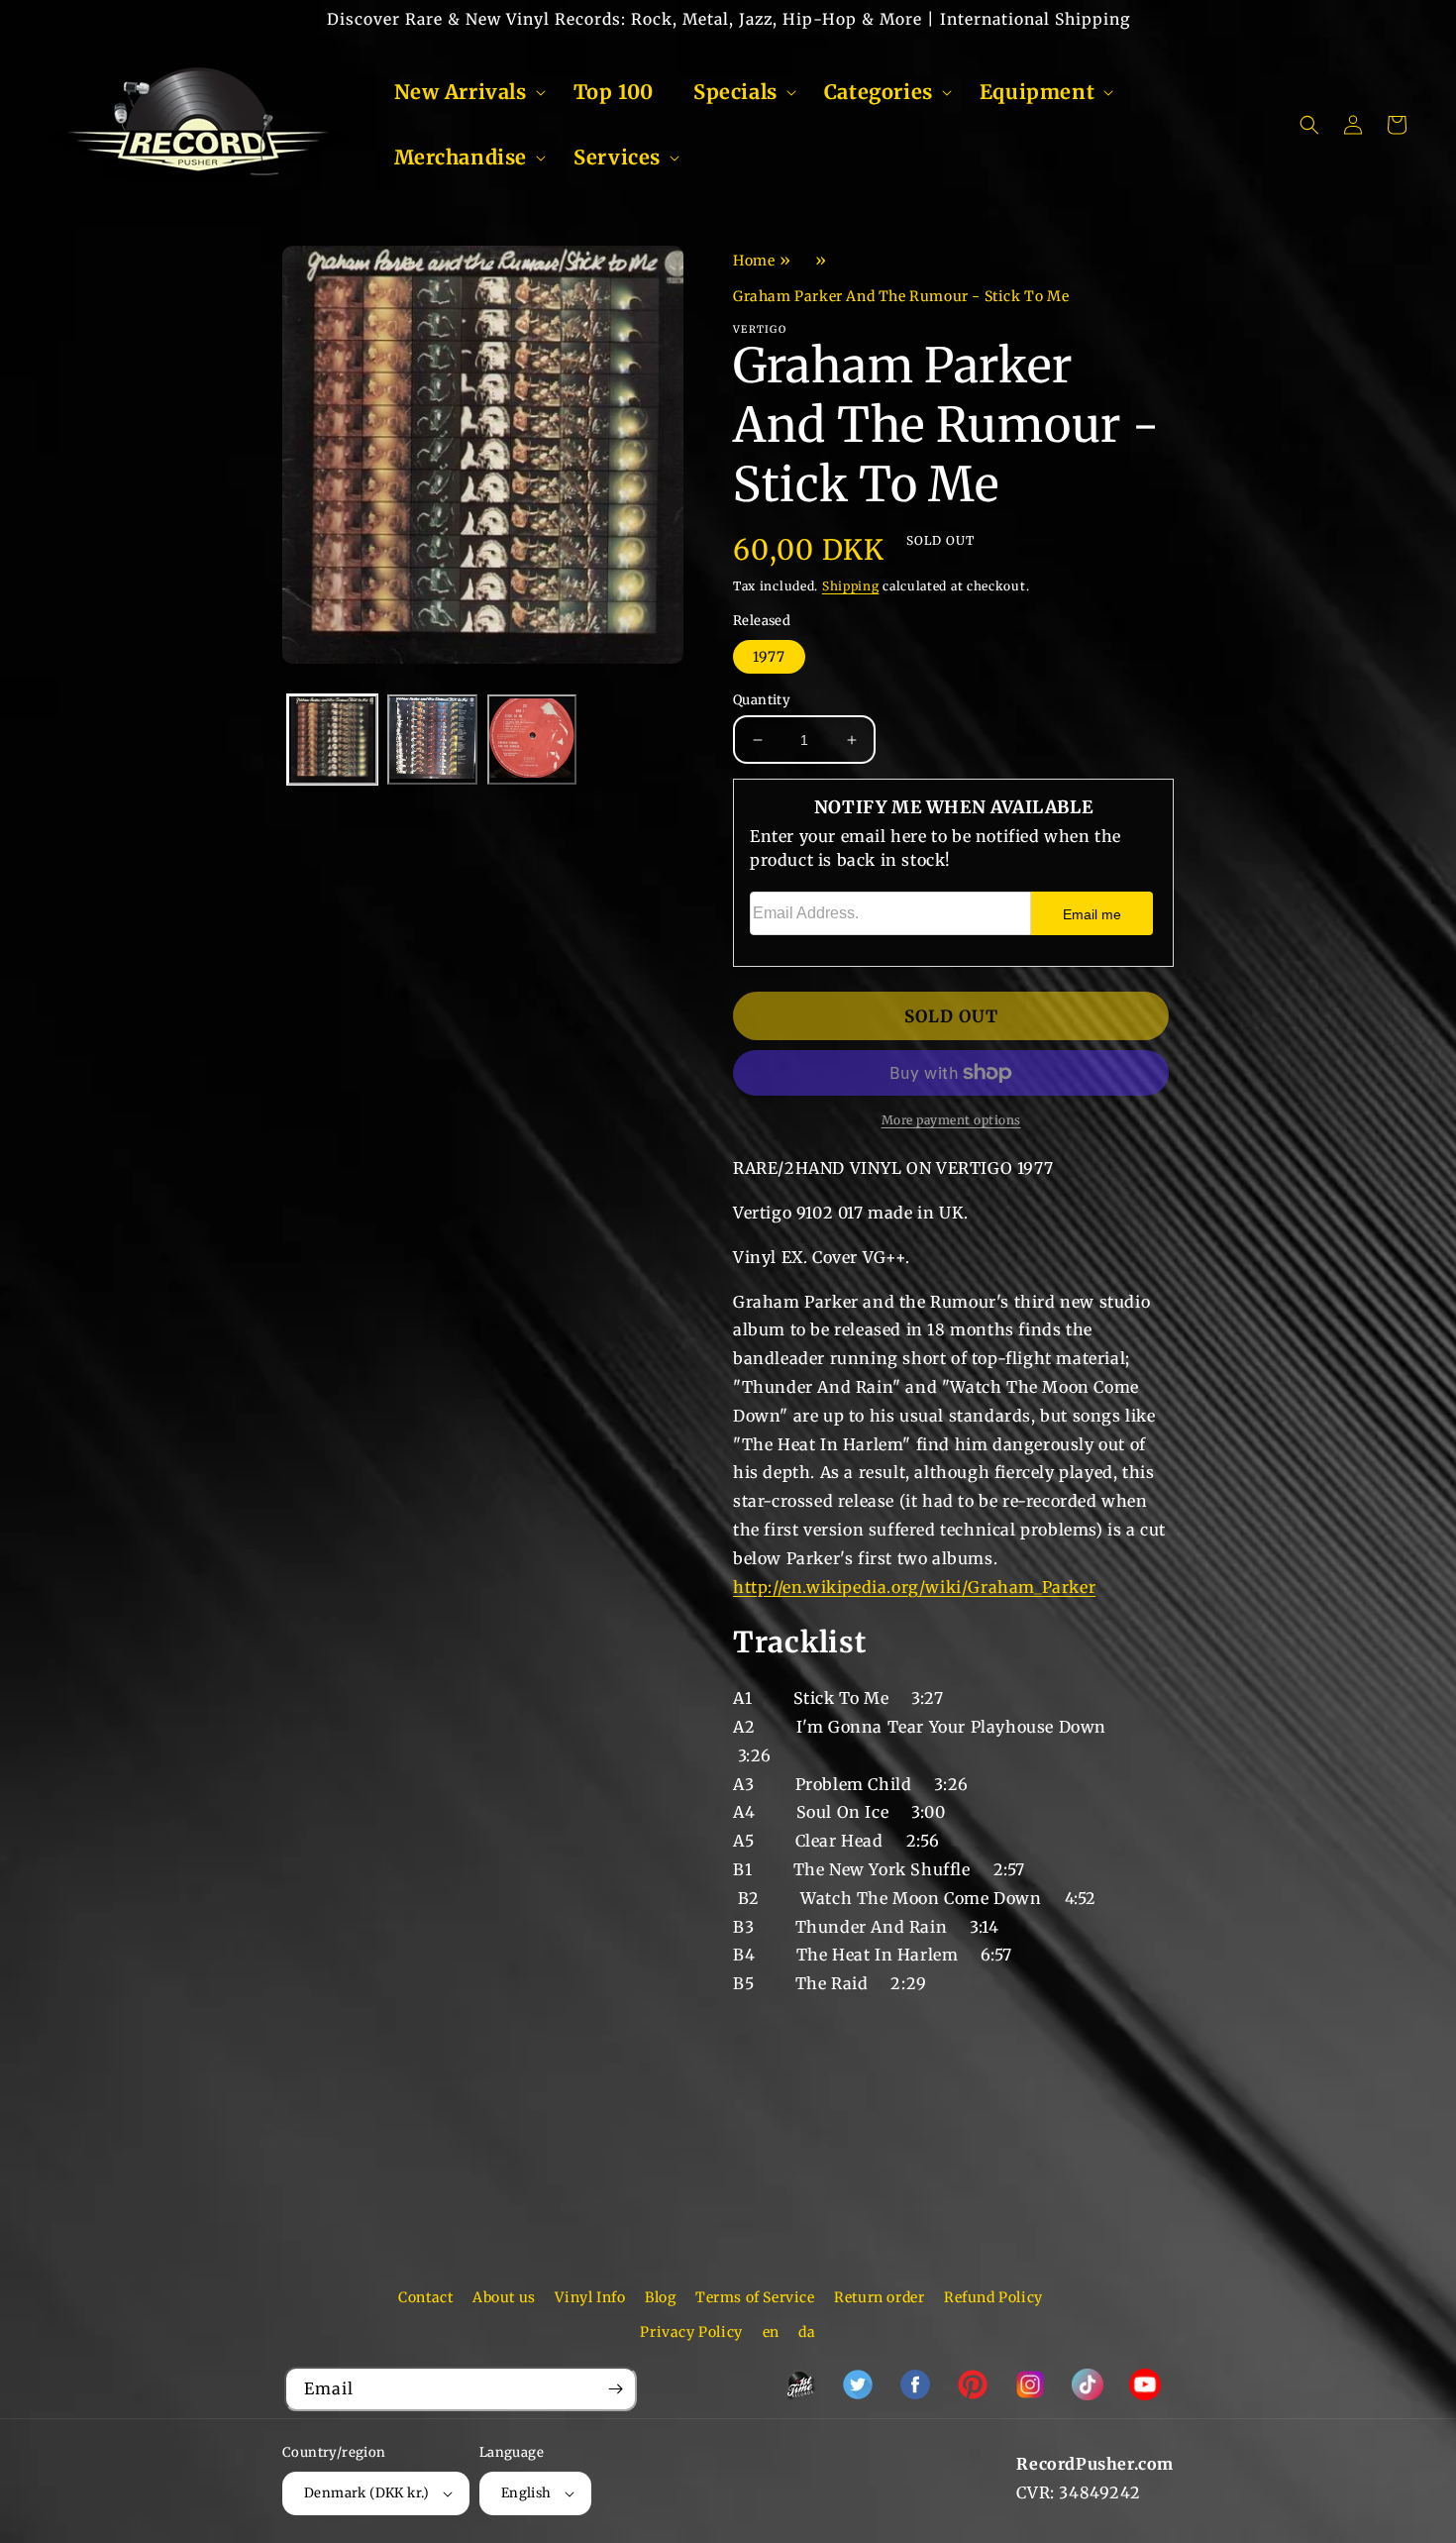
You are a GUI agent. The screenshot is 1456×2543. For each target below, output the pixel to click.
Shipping (851, 586)
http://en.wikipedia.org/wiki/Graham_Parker (914, 1587)
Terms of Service (755, 2297)
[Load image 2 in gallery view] (432, 740)
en (771, 2332)
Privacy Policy (691, 2332)
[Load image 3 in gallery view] (532, 740)
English (526, 2493)
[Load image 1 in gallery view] (332, 740)
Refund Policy (993, 2297)
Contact (425, 2297)
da (807, 2332)
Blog (660, 2297)
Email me (1092, 914)
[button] (464, 92)
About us (504, 2297)
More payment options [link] (951, 1120)
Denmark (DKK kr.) (367, 2493)
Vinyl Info (590, 2297)
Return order (879, 2297)
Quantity (762, 700)
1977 (769, 657)
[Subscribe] (615, 2389)
